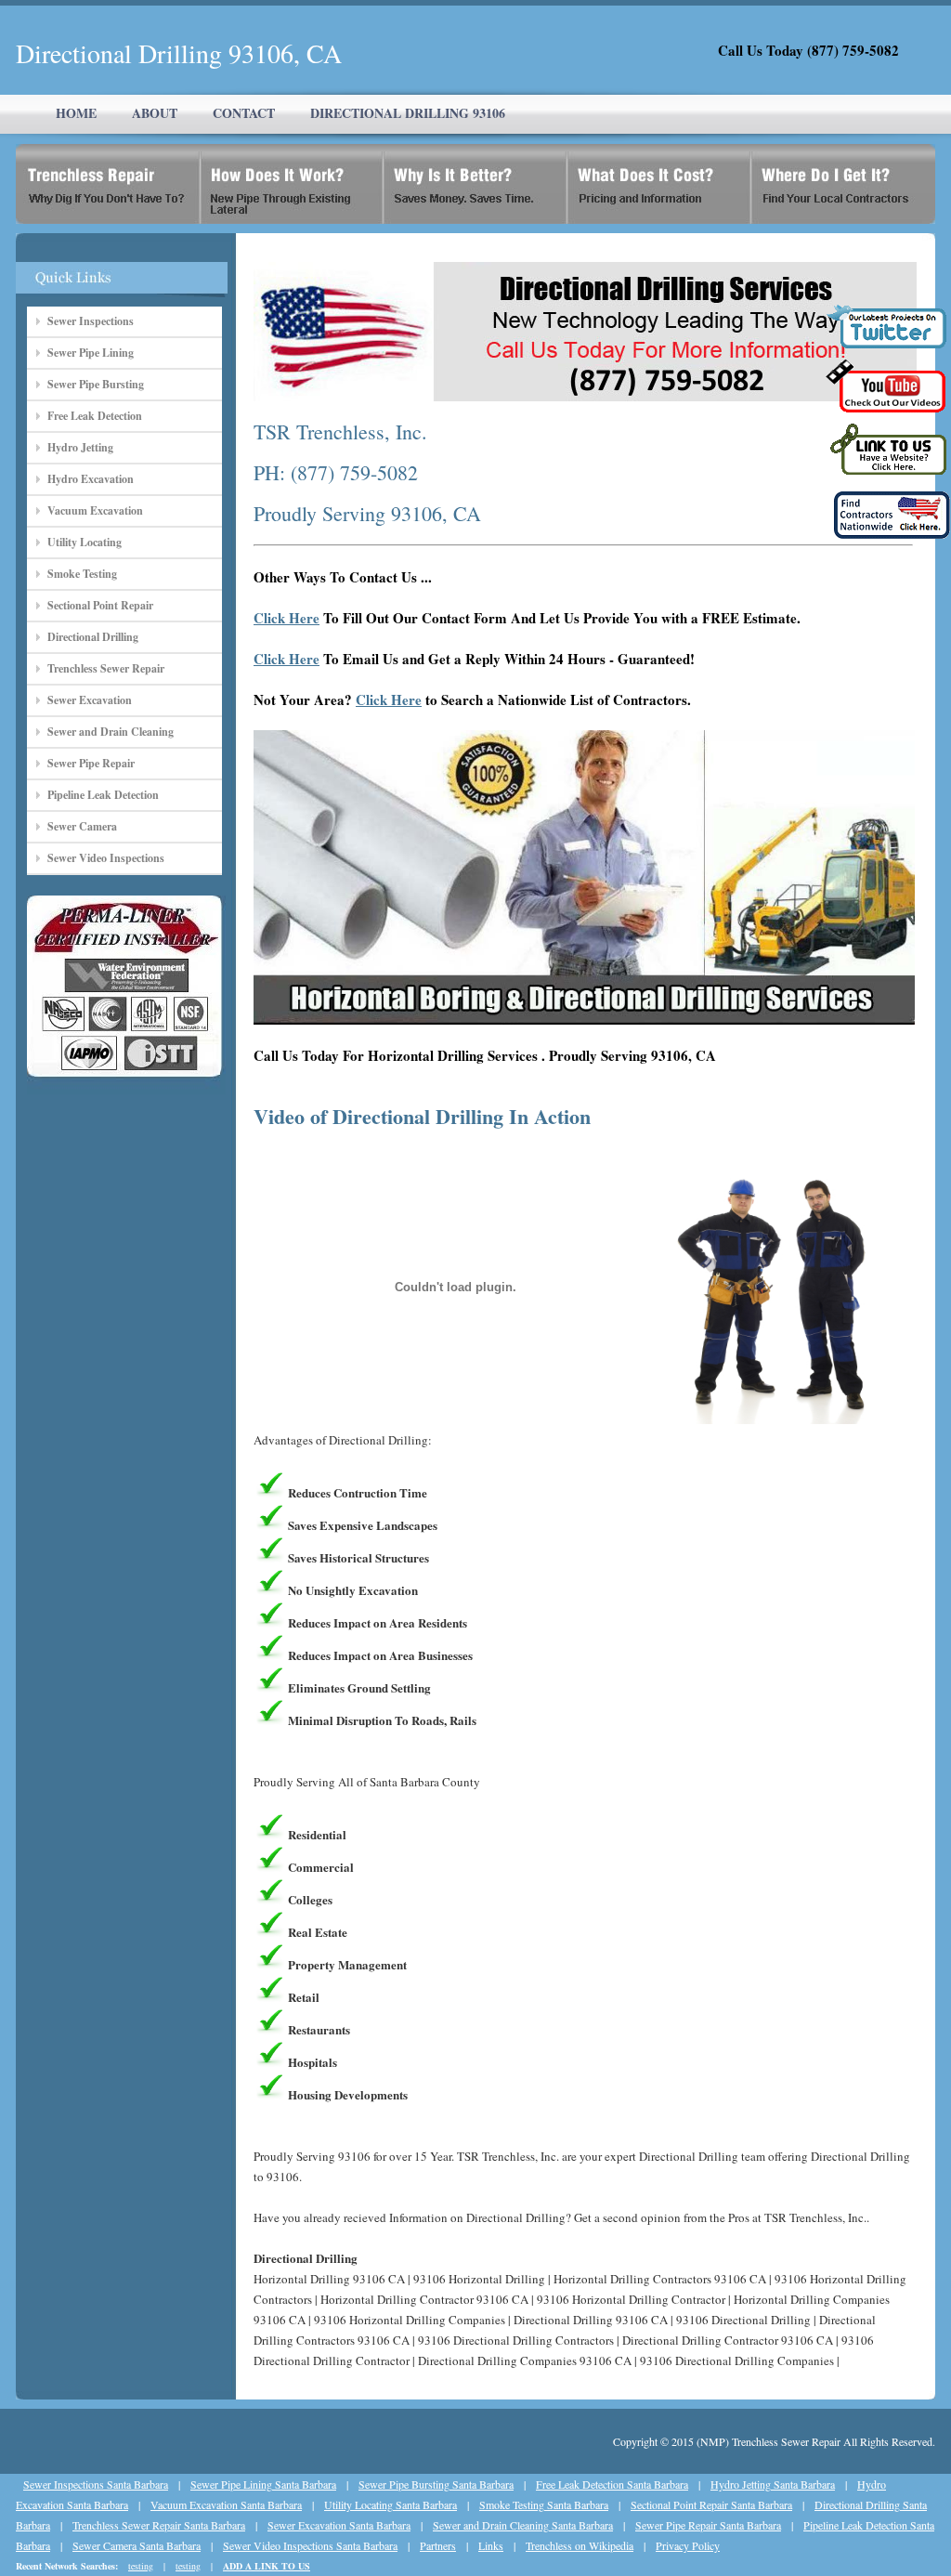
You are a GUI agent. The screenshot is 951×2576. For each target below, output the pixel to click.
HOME (76, 113)
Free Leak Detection (95, 416)
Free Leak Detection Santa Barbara (612, 2484)
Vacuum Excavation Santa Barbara (226, 2504)
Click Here (287, 618)
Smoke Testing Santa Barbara (544, 2504)
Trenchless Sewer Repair (106, 668)
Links (491, 2545)
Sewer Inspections (91, 321)
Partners (438, 2545)
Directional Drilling (93, 637)
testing (141, 2566)
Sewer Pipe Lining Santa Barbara (263, 2484)
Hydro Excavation (91, 479)
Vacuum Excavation (95, 510)
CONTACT (244, 113)
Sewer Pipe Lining (91, 353)
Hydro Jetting (80, 447)
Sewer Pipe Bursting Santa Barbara (436, 2484)
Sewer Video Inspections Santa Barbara (310, 2545)
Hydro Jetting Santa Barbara (773, 2484)
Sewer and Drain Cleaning (111, 732)
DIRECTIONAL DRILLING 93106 (408, 113)
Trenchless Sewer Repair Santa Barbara (159, 2525)
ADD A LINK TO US (267, 2566)
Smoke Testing (82, 574)
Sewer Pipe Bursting (96, 384)
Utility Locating (85, 542)
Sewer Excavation (90, 700)
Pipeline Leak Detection (103, 795)
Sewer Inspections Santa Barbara (96, 2484)
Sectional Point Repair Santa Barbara (711, 2504)
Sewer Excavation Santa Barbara (339, 2525)
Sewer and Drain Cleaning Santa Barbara (523, 2525)
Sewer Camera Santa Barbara (137, 2545)
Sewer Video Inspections (106, 858)
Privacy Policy (688, 2545)
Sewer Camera (82, 826)
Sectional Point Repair (100, 605)
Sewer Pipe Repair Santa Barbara (708, 2525)
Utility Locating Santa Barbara (391, 2504)
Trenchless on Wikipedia (580, 2545)
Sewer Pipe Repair (91, 763)
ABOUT (155, 113)
